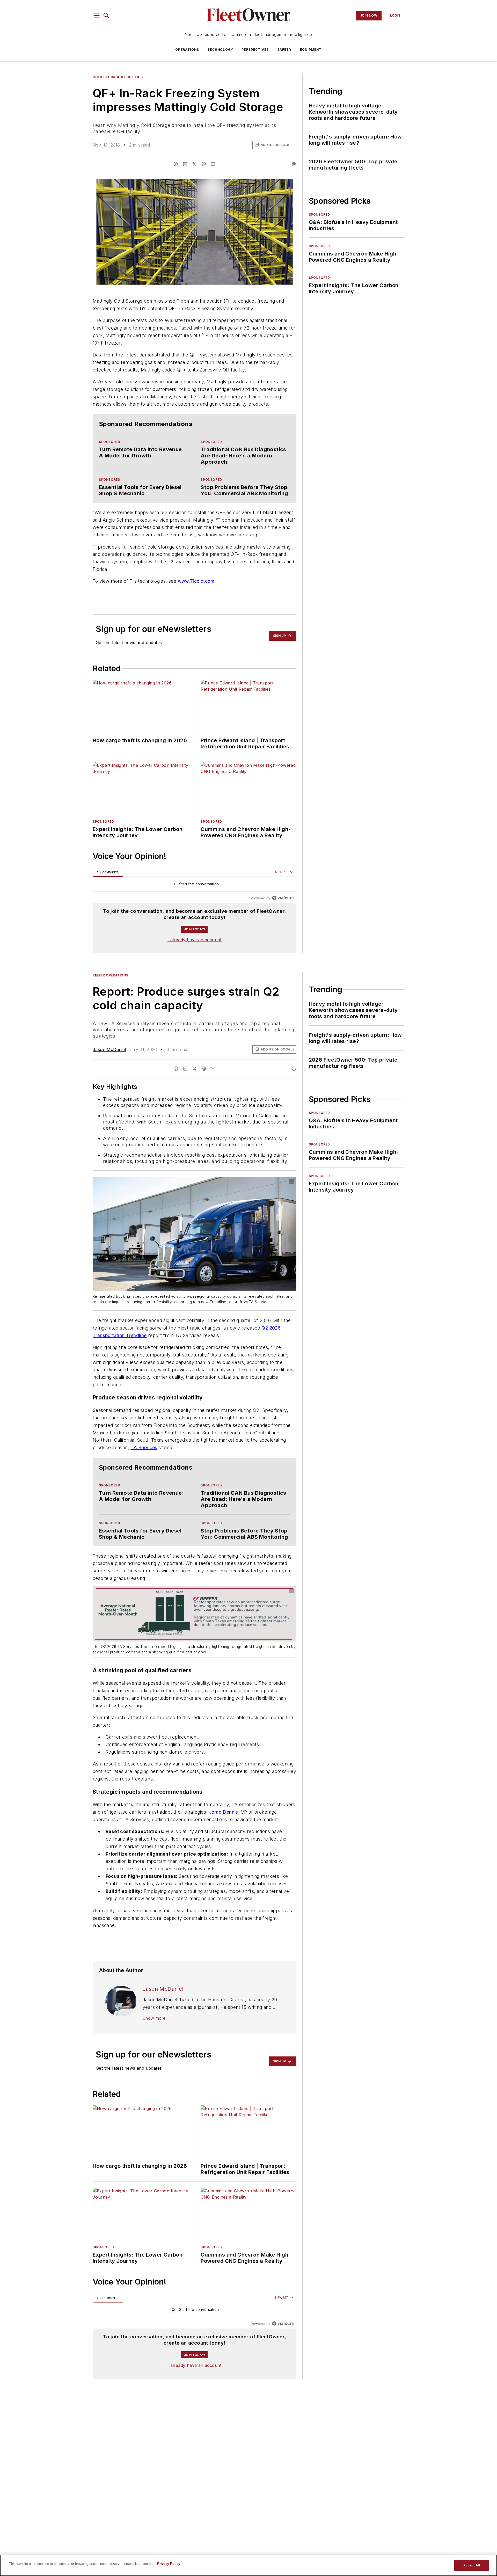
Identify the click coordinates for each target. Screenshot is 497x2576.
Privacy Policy (169, 2564)
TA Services (144, 1476)
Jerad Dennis (224, 1851)
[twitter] (194, 164)
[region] (195, 904)
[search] (106, 16)
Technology (220, 50)
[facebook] (176, 164)
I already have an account (195, 958)
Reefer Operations (110, 994)
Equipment (311, 50)
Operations (187, 50)
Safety (284, 50)
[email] (213, 164)
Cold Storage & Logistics (118, 77)
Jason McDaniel (109, 1068)
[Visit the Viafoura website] (283, 917)
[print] (294, 164)
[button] (97, 16)
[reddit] (204, 164)
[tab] (108, 891)
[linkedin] (185, 164)
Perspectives (255, 50)
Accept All (472, 2565)
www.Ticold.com (196, 591)
